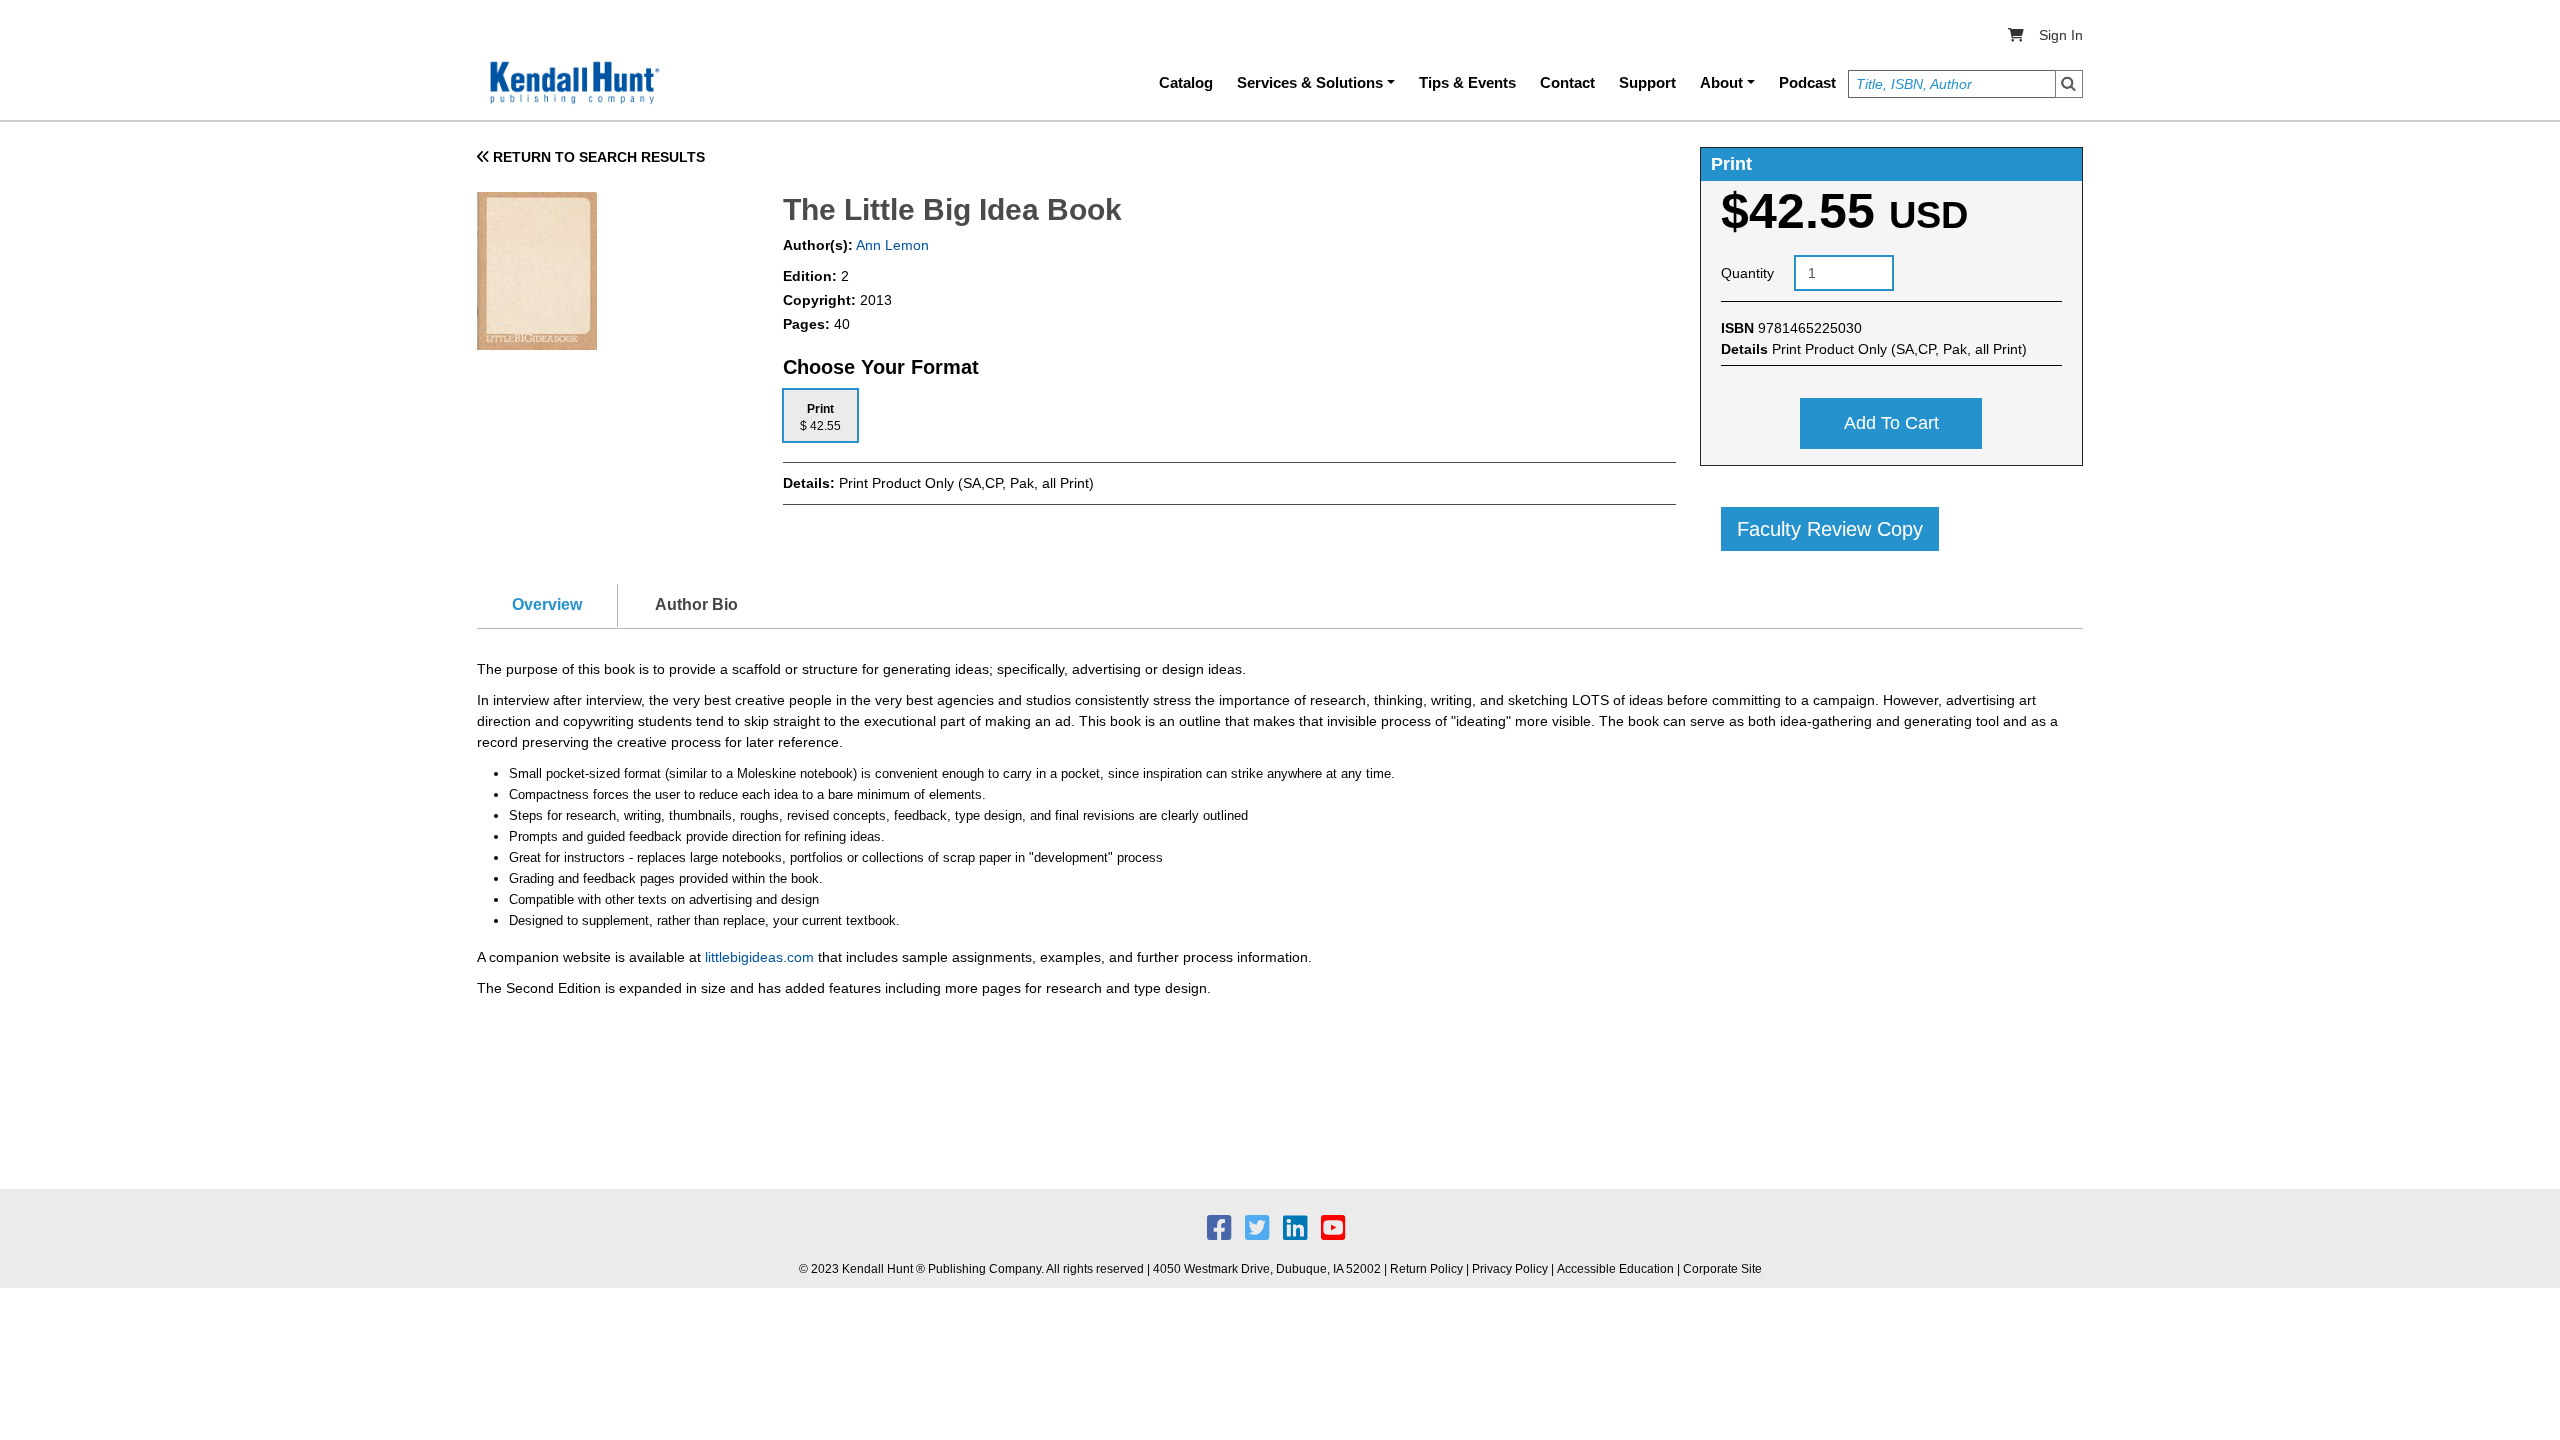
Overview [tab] (547, 604)
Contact (1567, 82)
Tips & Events (1467, 82)
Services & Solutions (1310, 82)
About (1721, 82)
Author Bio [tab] (696, 604)
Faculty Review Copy (1830, 529)
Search (2069, 84)
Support (1647, 82)
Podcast (1807, 82)
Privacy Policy (1510, 1269)
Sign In (2061, 35)
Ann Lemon (891, 245)
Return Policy (1426, 1269)
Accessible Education (1615, 1269)
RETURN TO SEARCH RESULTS (597, 157)
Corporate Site (1722, 1269)
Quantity (1747, 273)
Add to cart (1891, 423)
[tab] (820, 415)
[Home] (573, 83)
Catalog (1186, 82)
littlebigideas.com (759, 957)
